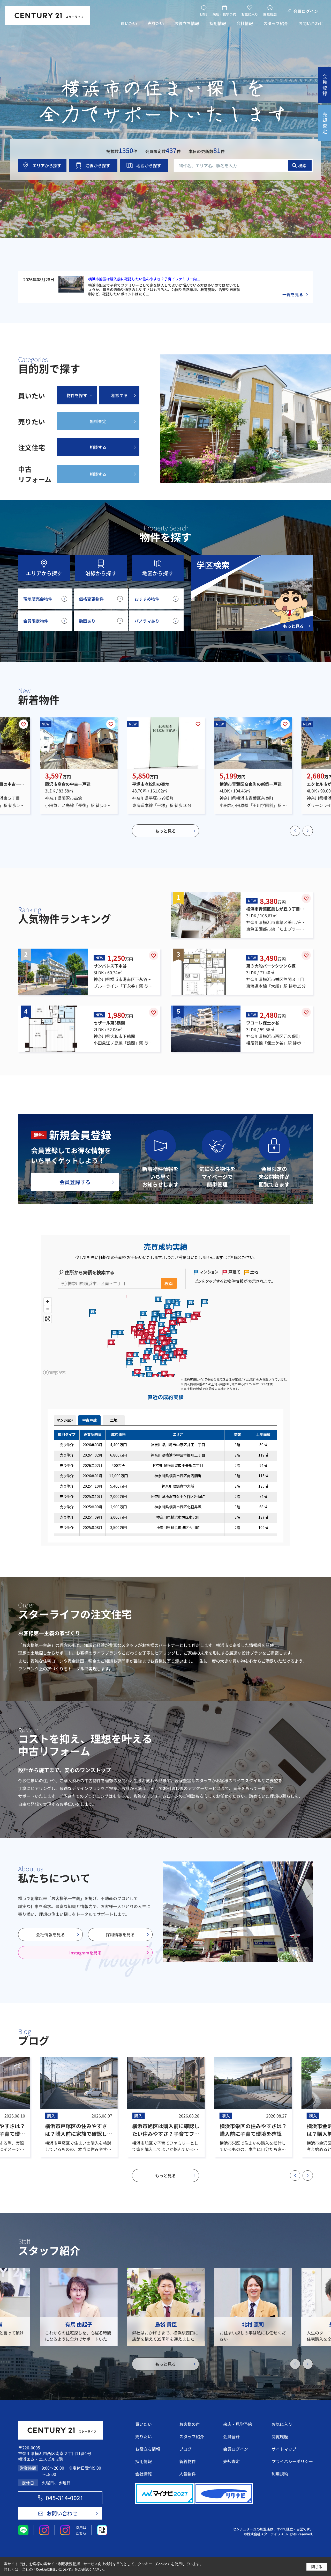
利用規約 (280, 2474)
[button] (295, 831)
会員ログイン (306, 11)
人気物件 (187, 2474)
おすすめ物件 (147, 599)
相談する (119, 395)
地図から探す (149, 165)
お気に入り (250, 14)
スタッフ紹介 (276, 23)
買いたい (129, 23)
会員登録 (231, 2436)
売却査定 (231, 2461)
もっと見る (165, 831)
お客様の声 (190, 2424)
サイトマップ (284, 2449)
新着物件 (187, 2461)
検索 (302, 165)
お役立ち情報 (187, 23)
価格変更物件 (91, 599)
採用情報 (218, 23)
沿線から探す (98, 165)
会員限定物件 (36, 621)
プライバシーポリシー (292, 2461)
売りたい (156, 23)
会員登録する (75, 1182)
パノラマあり (147, 621)
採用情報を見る (120, 1934)
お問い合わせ (311, 23)
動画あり (87, 621)
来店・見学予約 (224, 14)
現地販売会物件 (38, 599)
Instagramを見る (85, 1953)
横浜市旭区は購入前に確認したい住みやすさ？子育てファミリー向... (144, 279)
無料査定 (98, 421)
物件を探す (77, 395)
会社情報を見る (50, 1934)
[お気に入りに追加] (24, 724)
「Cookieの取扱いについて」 (54, 2570)
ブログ (185, 2449)
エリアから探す (47, 165)
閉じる (317, 2566)
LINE (204, 14)
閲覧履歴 (270, 14)
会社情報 (245, 23)
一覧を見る (293, 294)
